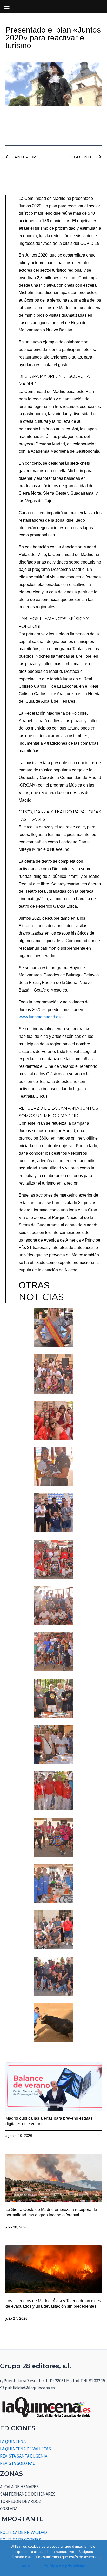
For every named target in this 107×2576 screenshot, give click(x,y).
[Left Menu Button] (7, 7)
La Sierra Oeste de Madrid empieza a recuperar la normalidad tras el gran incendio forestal (51, 2212)
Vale (26, 2566)
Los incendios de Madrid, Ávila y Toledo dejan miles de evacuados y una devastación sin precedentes (53, 2304)
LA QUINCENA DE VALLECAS (25, 2449)
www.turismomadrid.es (40, 1017)
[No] (101, 2558)
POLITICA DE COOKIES (21, 2540)
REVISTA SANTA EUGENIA (24, 2456)
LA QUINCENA (13, 2441)
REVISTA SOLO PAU (18, 2463)
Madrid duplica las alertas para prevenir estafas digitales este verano (49, 2121)
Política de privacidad (65, 2566)
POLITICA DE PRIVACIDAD (24, 2532)
